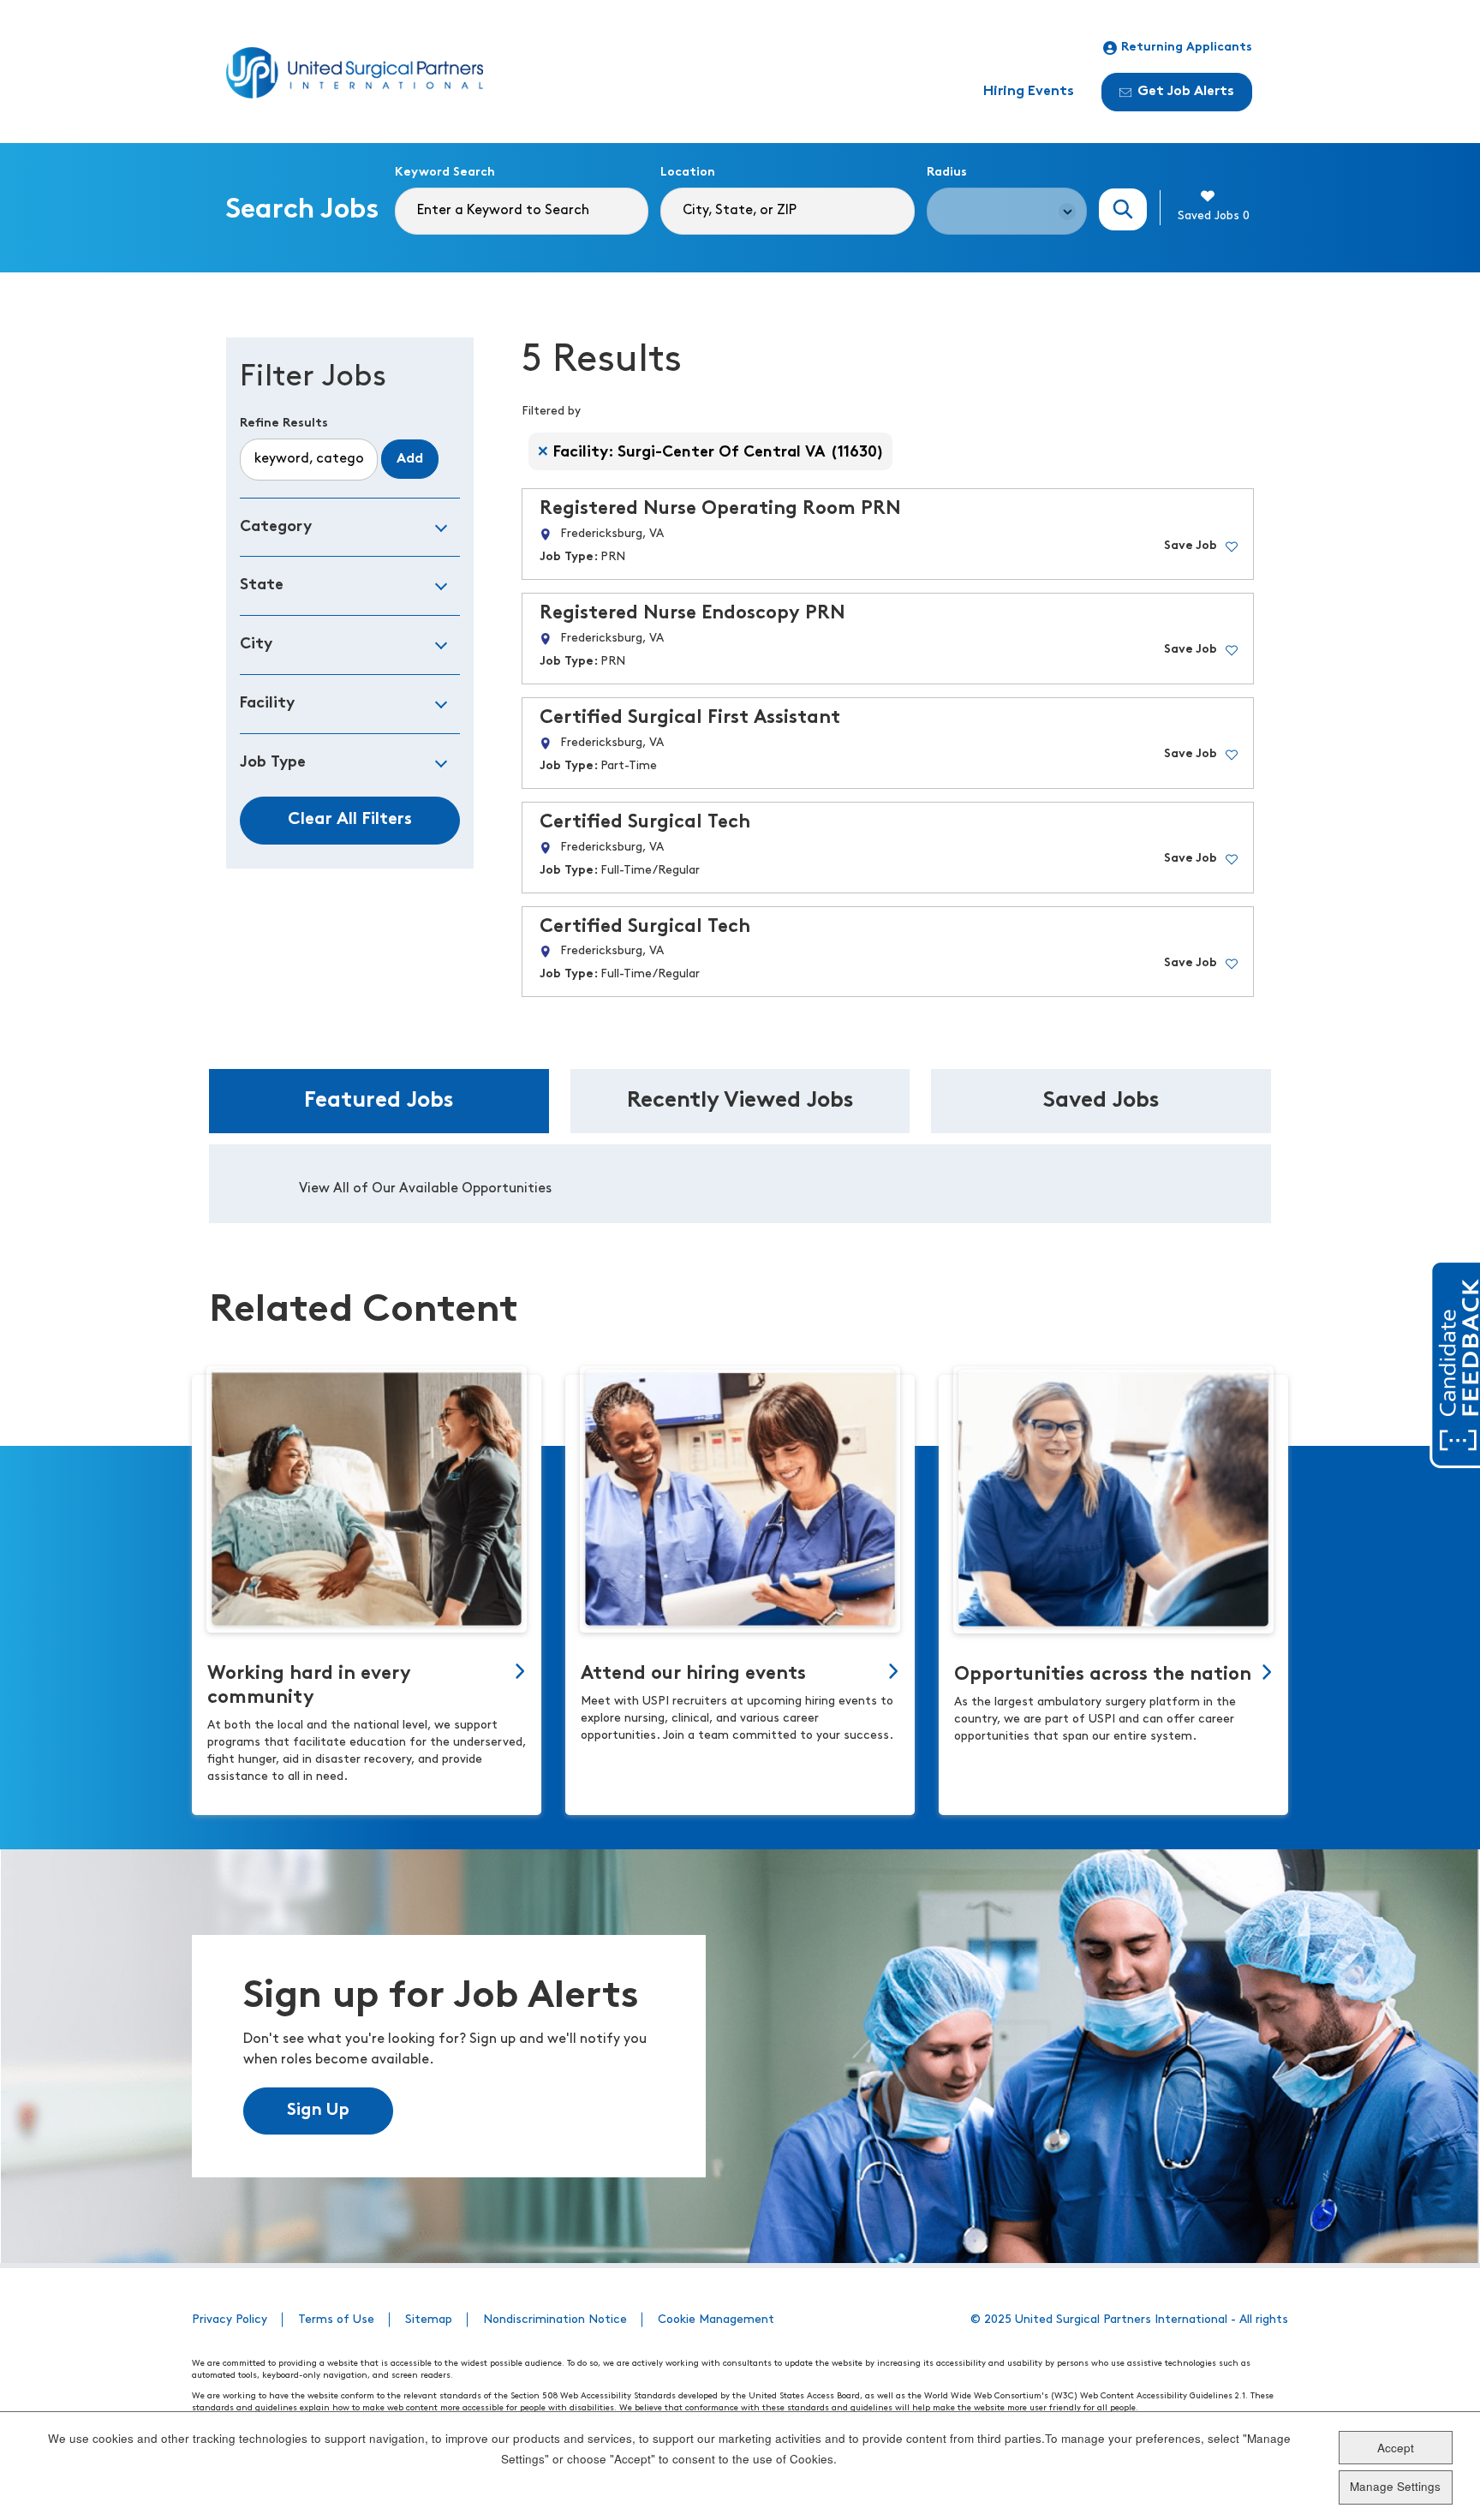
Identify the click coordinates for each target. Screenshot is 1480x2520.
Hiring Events (1029, 92)
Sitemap (429, 2320)
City (256, 645)
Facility (267, 704)
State (262, 585)
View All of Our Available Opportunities (425, 1189)
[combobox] (787, 211)
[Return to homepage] (355, 73)
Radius (947, 173)
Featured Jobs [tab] (379, 1101)
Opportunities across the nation (1103, 1675)
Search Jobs (1123, 209)
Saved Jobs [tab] (1101, 1101)
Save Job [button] (1191, 546)
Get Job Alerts (1186, 92)
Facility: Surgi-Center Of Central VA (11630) (719, 453)
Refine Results (284, 424)
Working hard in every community (309, 1686)
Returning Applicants (1187, 48)
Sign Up (318, 2111)
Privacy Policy (230, 2320)
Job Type (273, 763)
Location (688, 173)
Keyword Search (445, 173)
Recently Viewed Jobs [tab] (740, 1101)
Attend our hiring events (693, 1674)
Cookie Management (716, 2320)
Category (276, 527)
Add (410, 459)
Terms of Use (336, 2320)
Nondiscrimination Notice (555, 2320)
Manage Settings (1395, 2486)
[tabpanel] (740, 1184)
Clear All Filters (350, 820)
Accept (1396, 2448)
